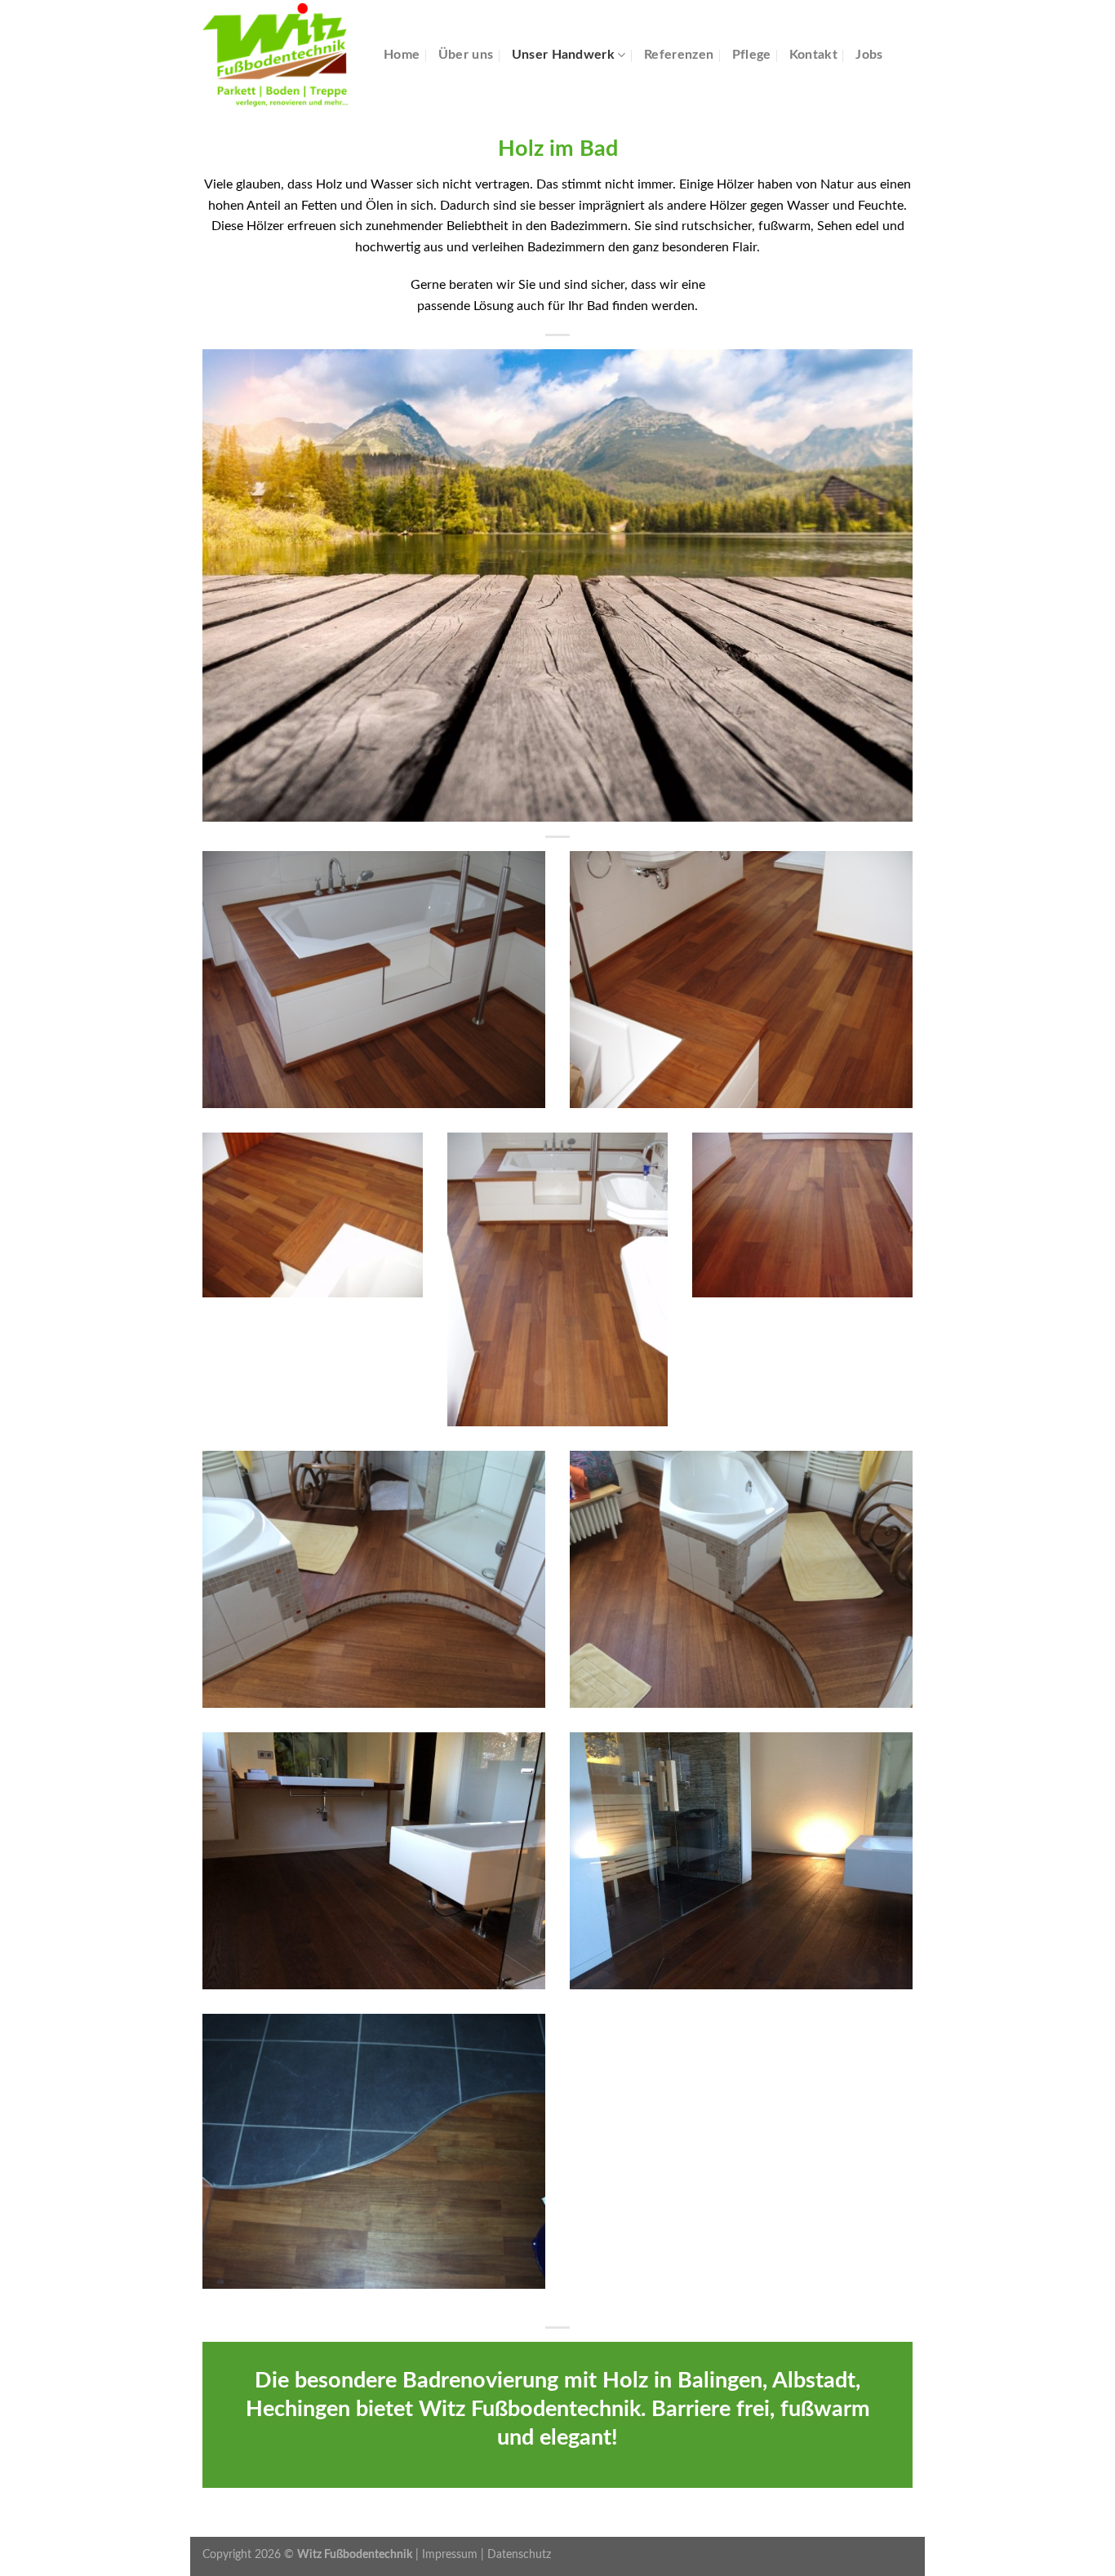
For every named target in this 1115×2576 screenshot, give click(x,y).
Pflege (752, 55)
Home (402, 55)
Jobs (869, 55)
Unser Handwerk (563, 55)
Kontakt (813, 55)
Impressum (450, 2554)
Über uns (466, 55)
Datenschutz (519, 2554)
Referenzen (679, 55)
